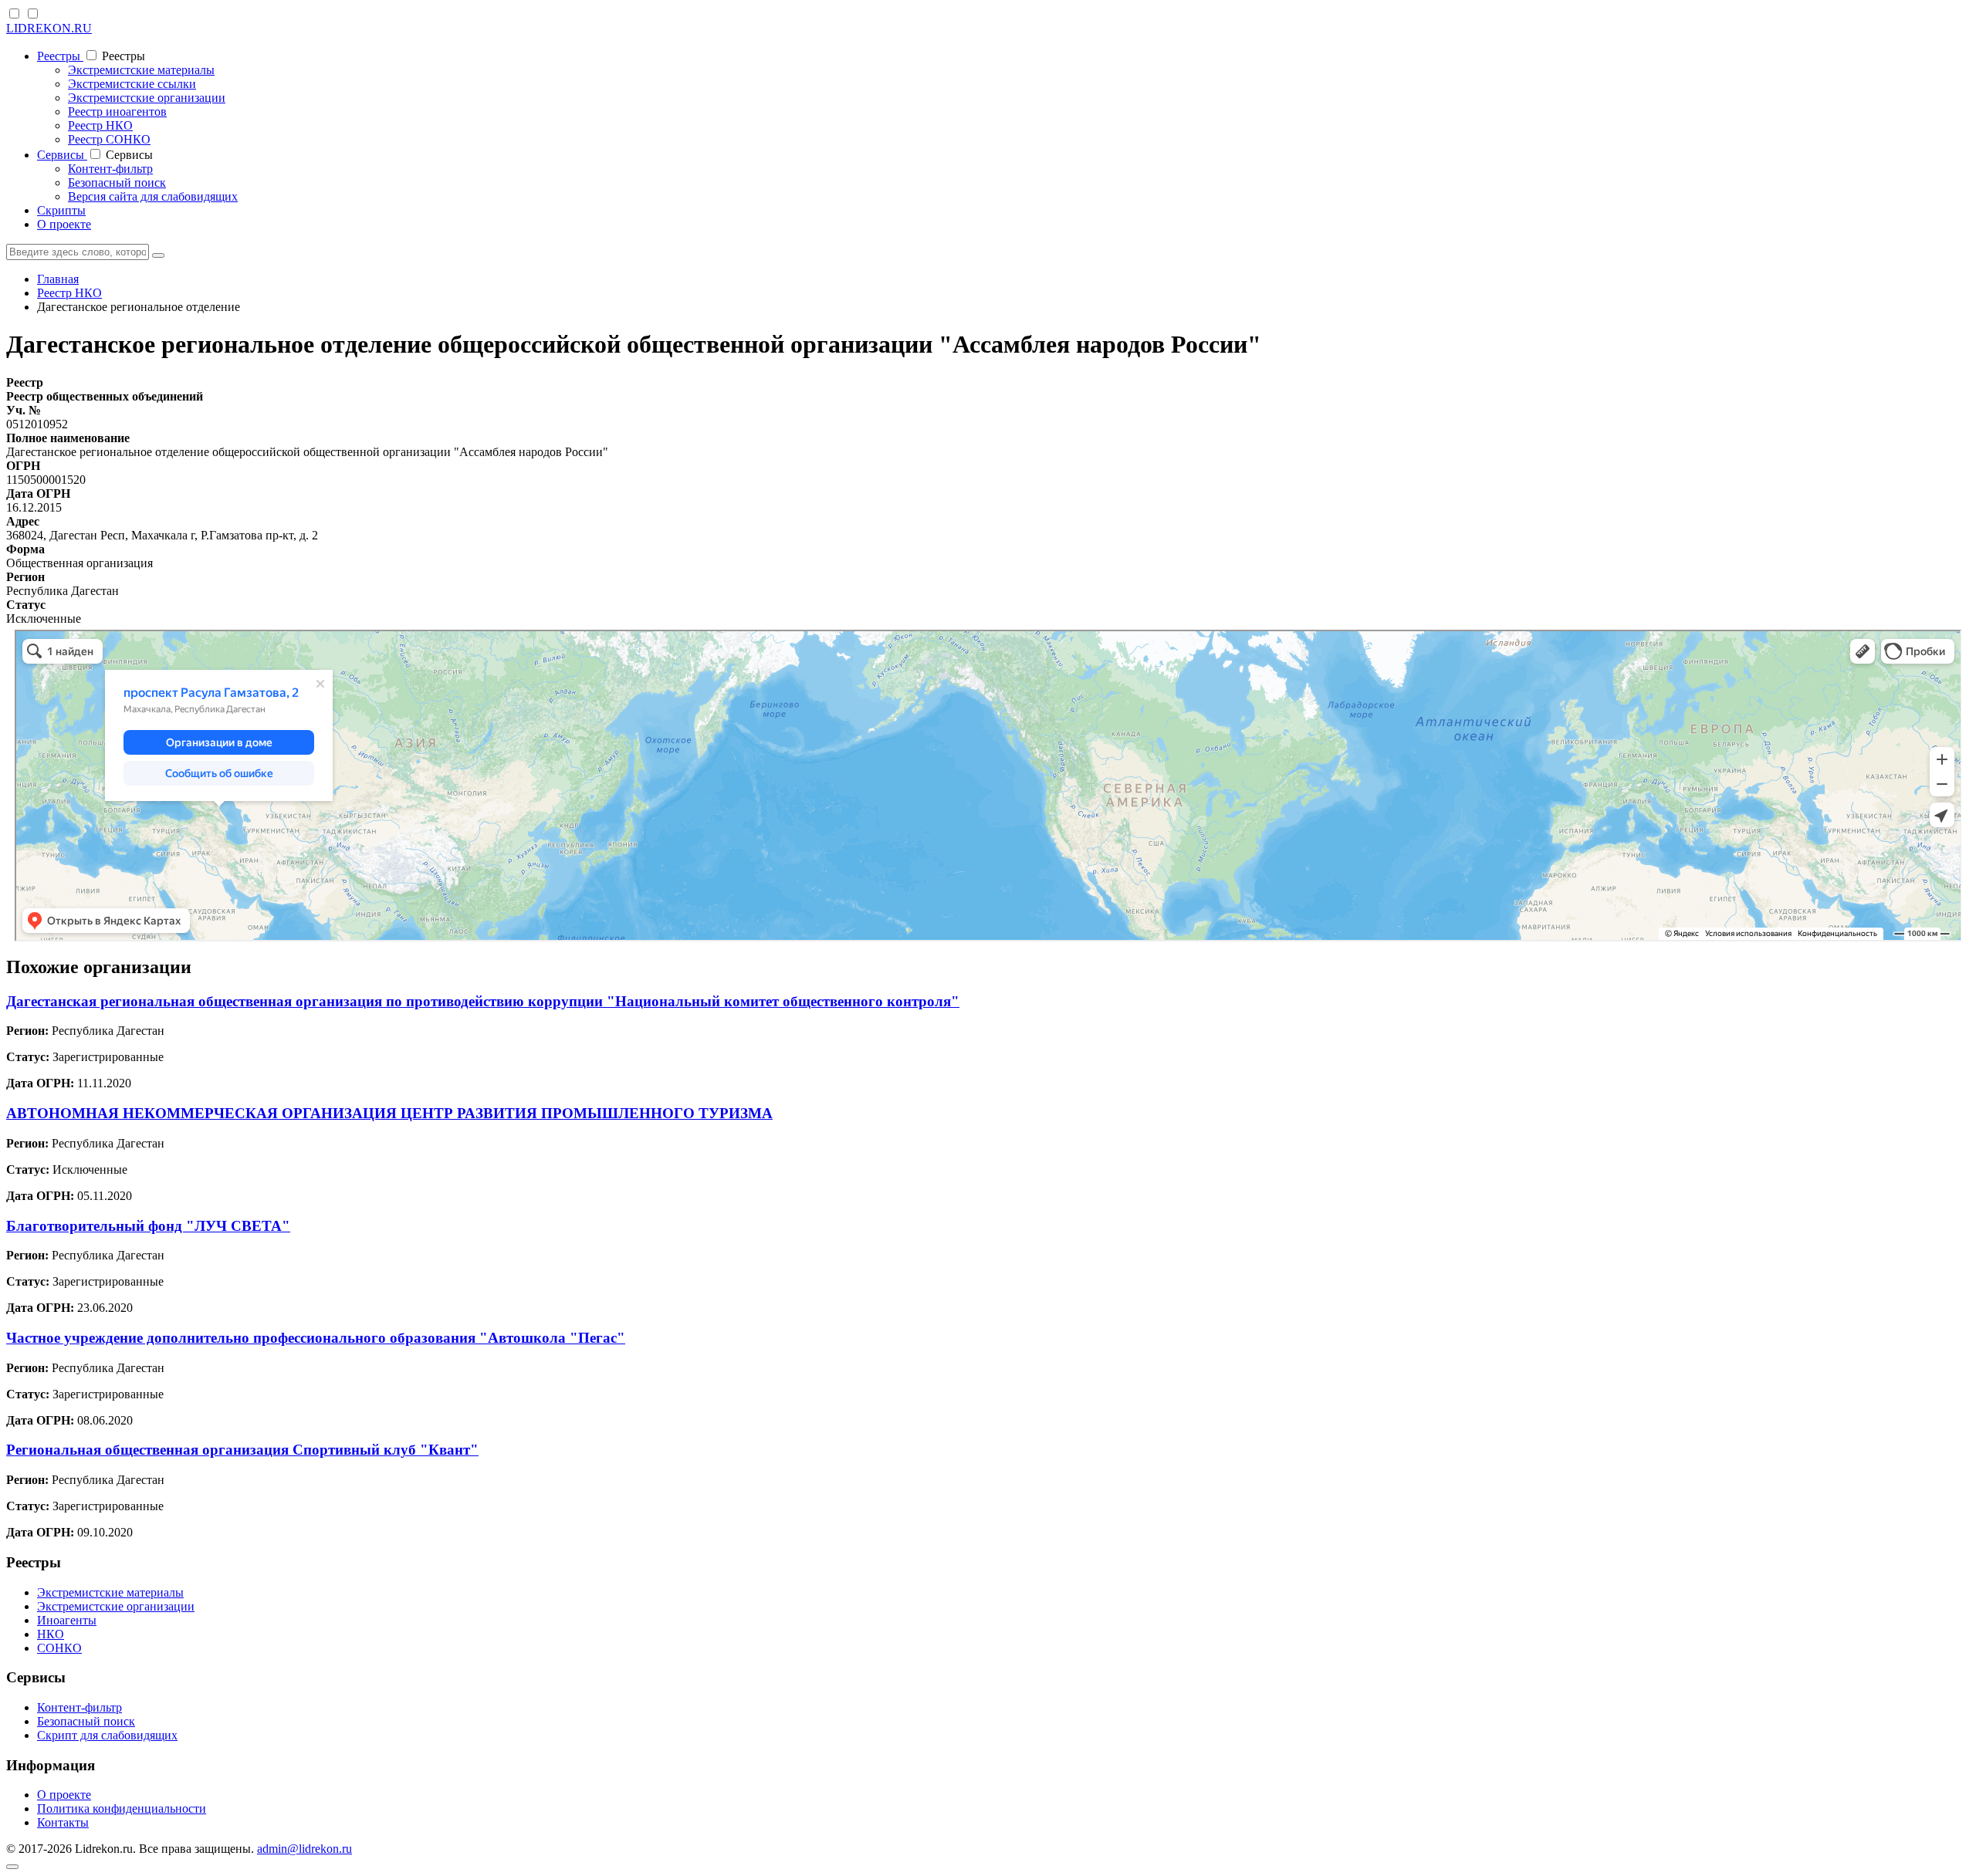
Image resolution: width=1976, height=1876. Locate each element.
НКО (51, 1634)
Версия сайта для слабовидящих (153, 196)
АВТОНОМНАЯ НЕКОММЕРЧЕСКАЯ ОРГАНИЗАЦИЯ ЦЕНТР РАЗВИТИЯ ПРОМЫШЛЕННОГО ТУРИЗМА (389, 1113)
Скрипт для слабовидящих (107, 1735)
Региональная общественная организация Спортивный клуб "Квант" (242, 1450)
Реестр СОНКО (109, 139)
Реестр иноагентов (117, 112)
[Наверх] (12, 1867)
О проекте (64, 224)
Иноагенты (67, 1620)
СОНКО (59, 1648)
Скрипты (61, 210)
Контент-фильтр (110, 169)
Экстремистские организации (147, 98)
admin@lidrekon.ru (305, 1849)
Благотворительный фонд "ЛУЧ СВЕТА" (148, 1226)
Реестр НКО (100, 125)
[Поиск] (158, 255)
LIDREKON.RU (49, 28)
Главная (58, 279)
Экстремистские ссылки (132, 84)
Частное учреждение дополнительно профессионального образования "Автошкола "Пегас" (316, 1338)
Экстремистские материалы (141, 70)
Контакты (63, 1822)
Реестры (60, 56)
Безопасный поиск (117, 183)
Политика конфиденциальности (122, 1808)
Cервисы (62, 155)
